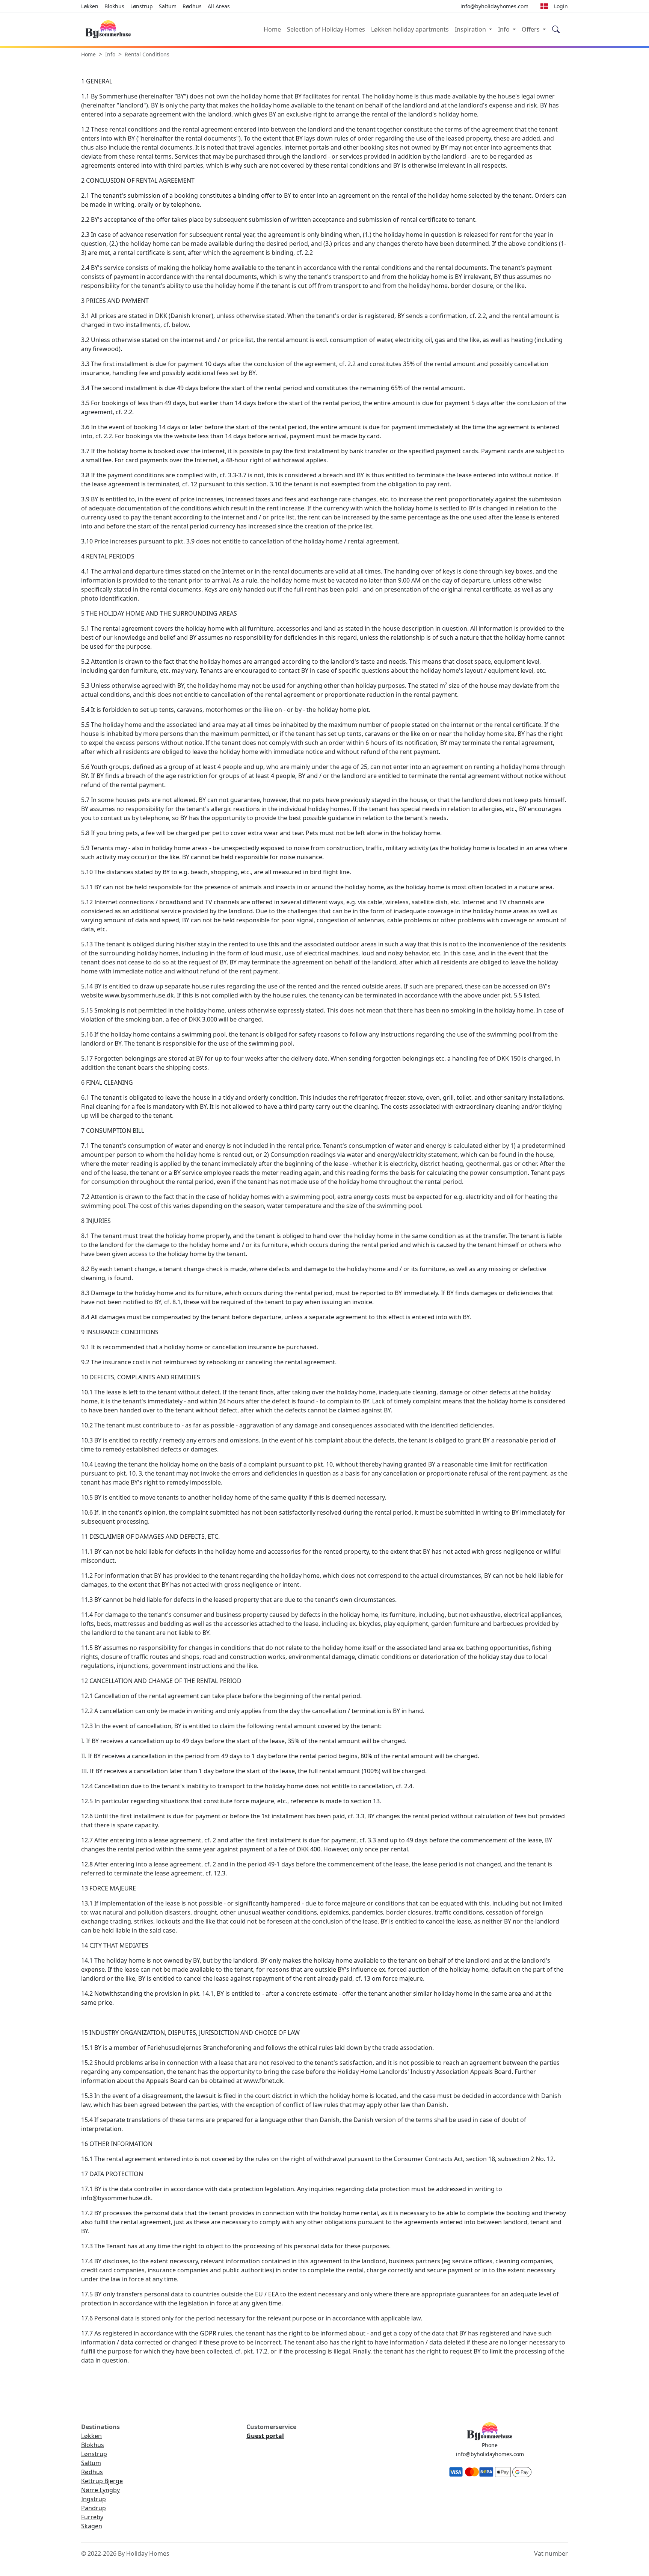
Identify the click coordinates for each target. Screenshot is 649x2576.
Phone (490, 2445)
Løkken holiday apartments (410, 29)
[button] (544, 6)
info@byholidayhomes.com (490, 2454)
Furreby (92, 2517)
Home (272, 29)
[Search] (556, 30)
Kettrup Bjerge (102, 2481)
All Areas (219, 6)
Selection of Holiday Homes (326, 29)
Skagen (92, 2526)
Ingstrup (94, 2499)
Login (561, 6)
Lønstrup (142, 6)
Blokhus (114, 6)
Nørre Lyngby (100, 2490)
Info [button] (505, 29)
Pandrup (94, 2508)
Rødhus (192, 6)
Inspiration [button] (471, 29)
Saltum (168, 6)
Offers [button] (531, 29)
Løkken (90, 6)
